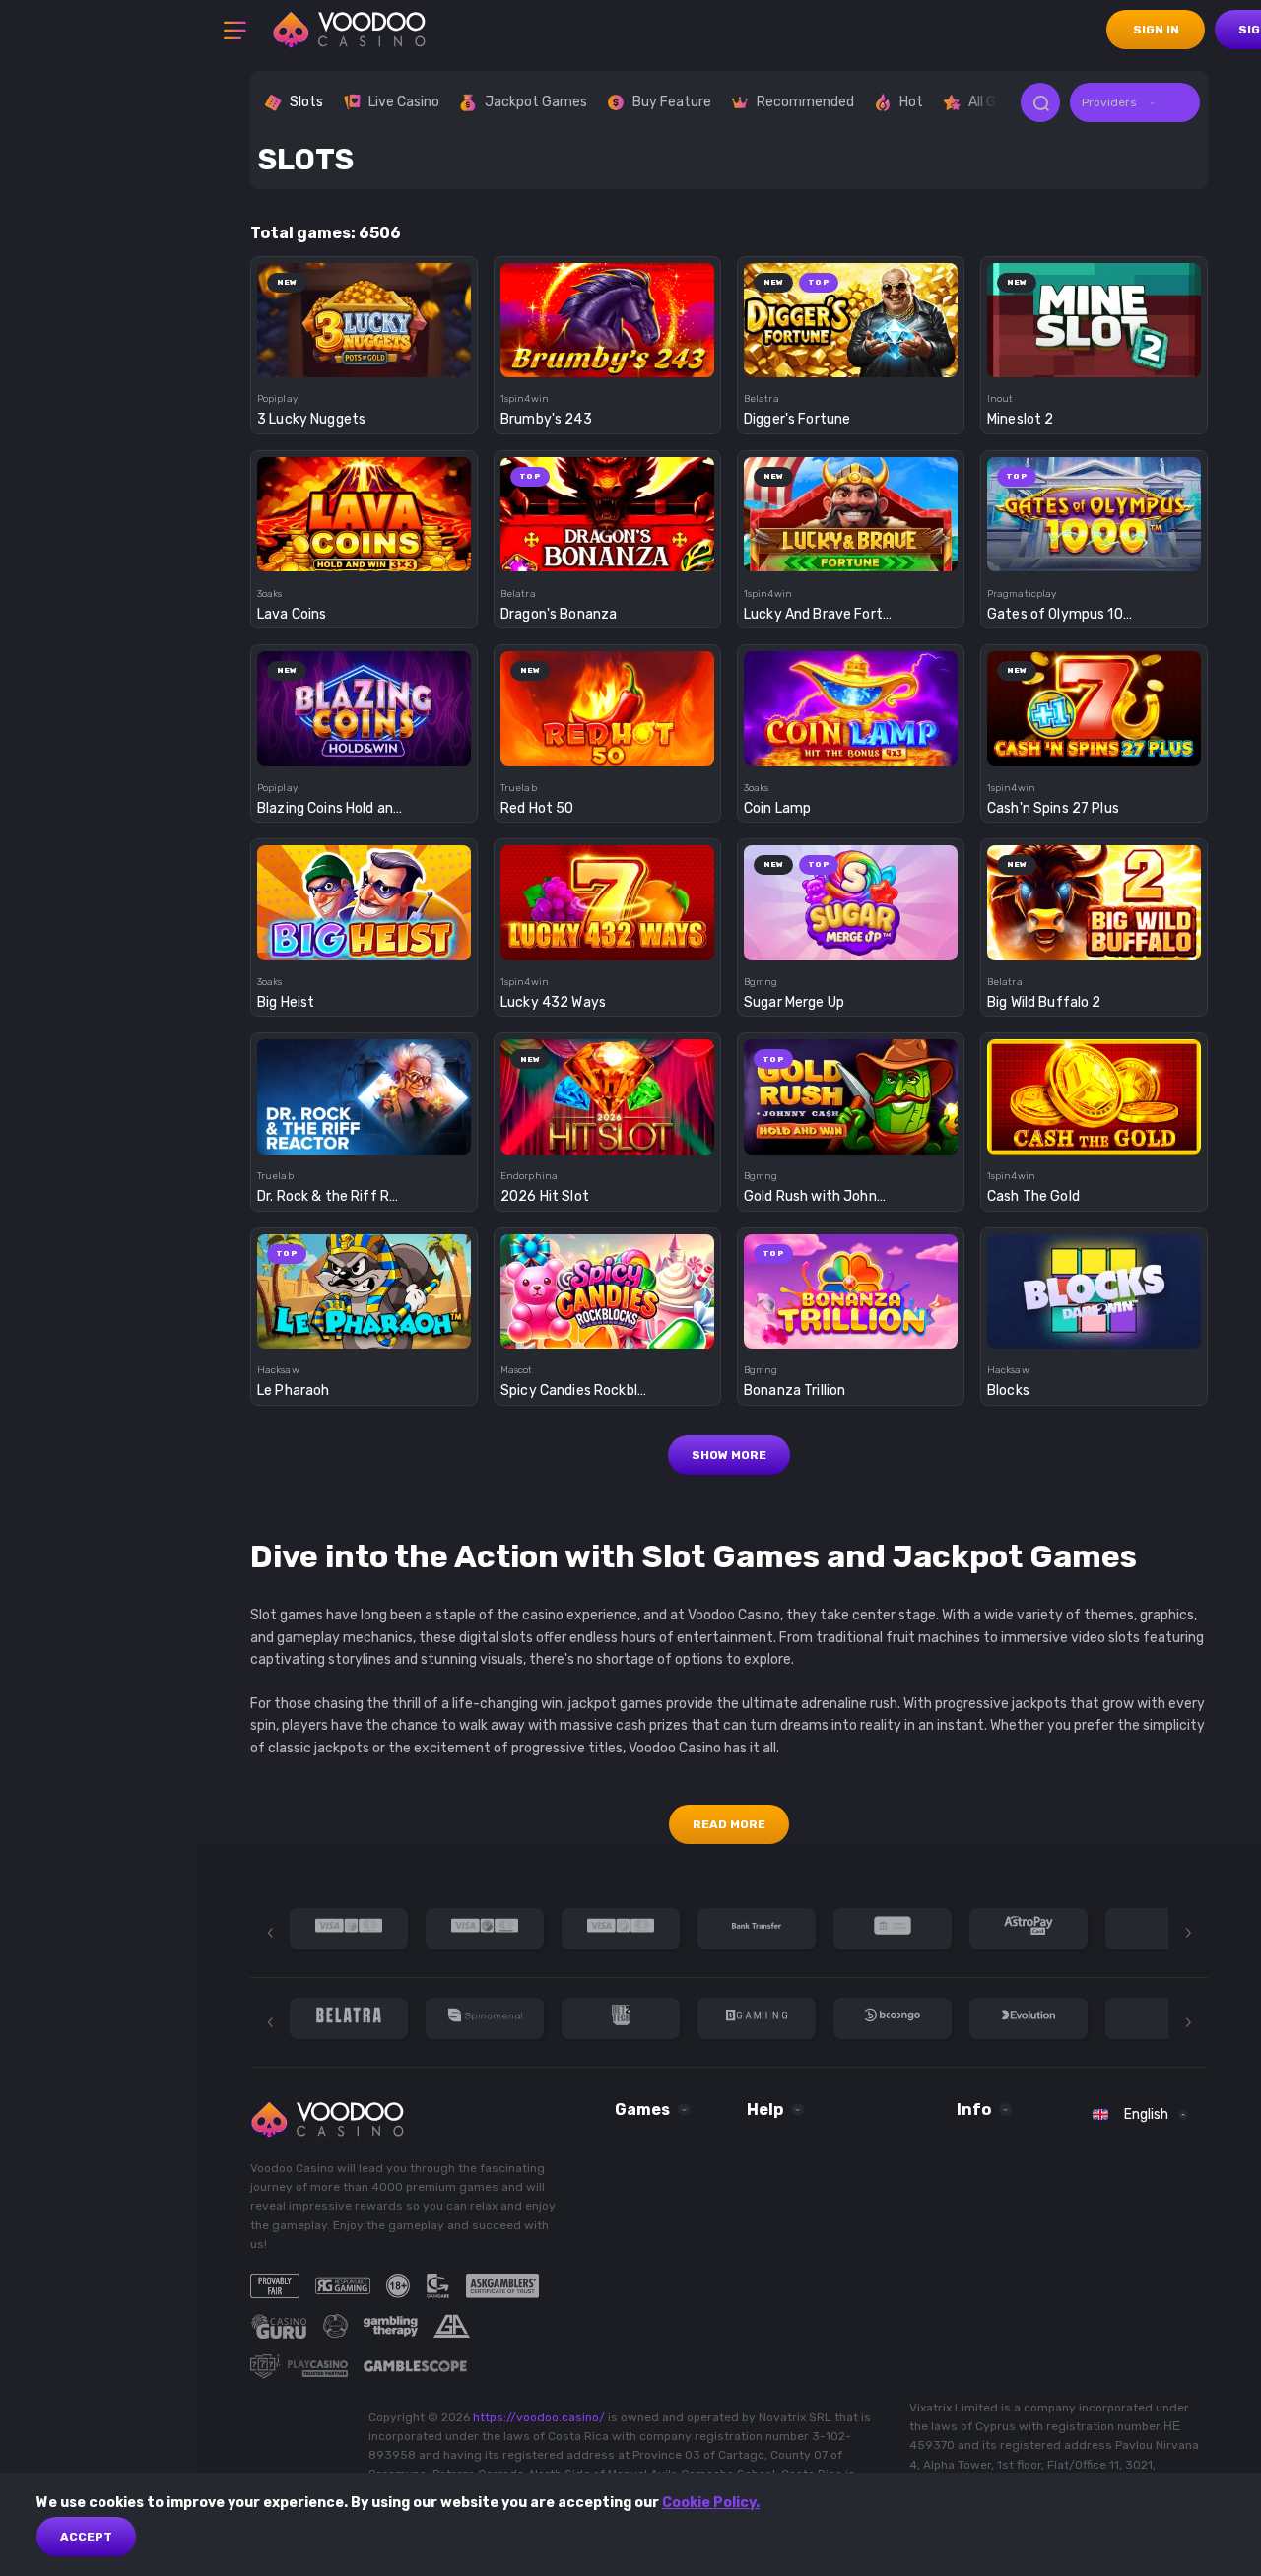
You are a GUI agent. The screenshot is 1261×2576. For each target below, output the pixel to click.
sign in (1156, 30)
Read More (729, 1824)
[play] (364, 314)
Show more (729, 1455)
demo (364, 355)
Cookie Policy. (711, 2503)
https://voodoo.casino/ (539, 2417)
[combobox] (1135, 102)
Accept (86, 2537)
